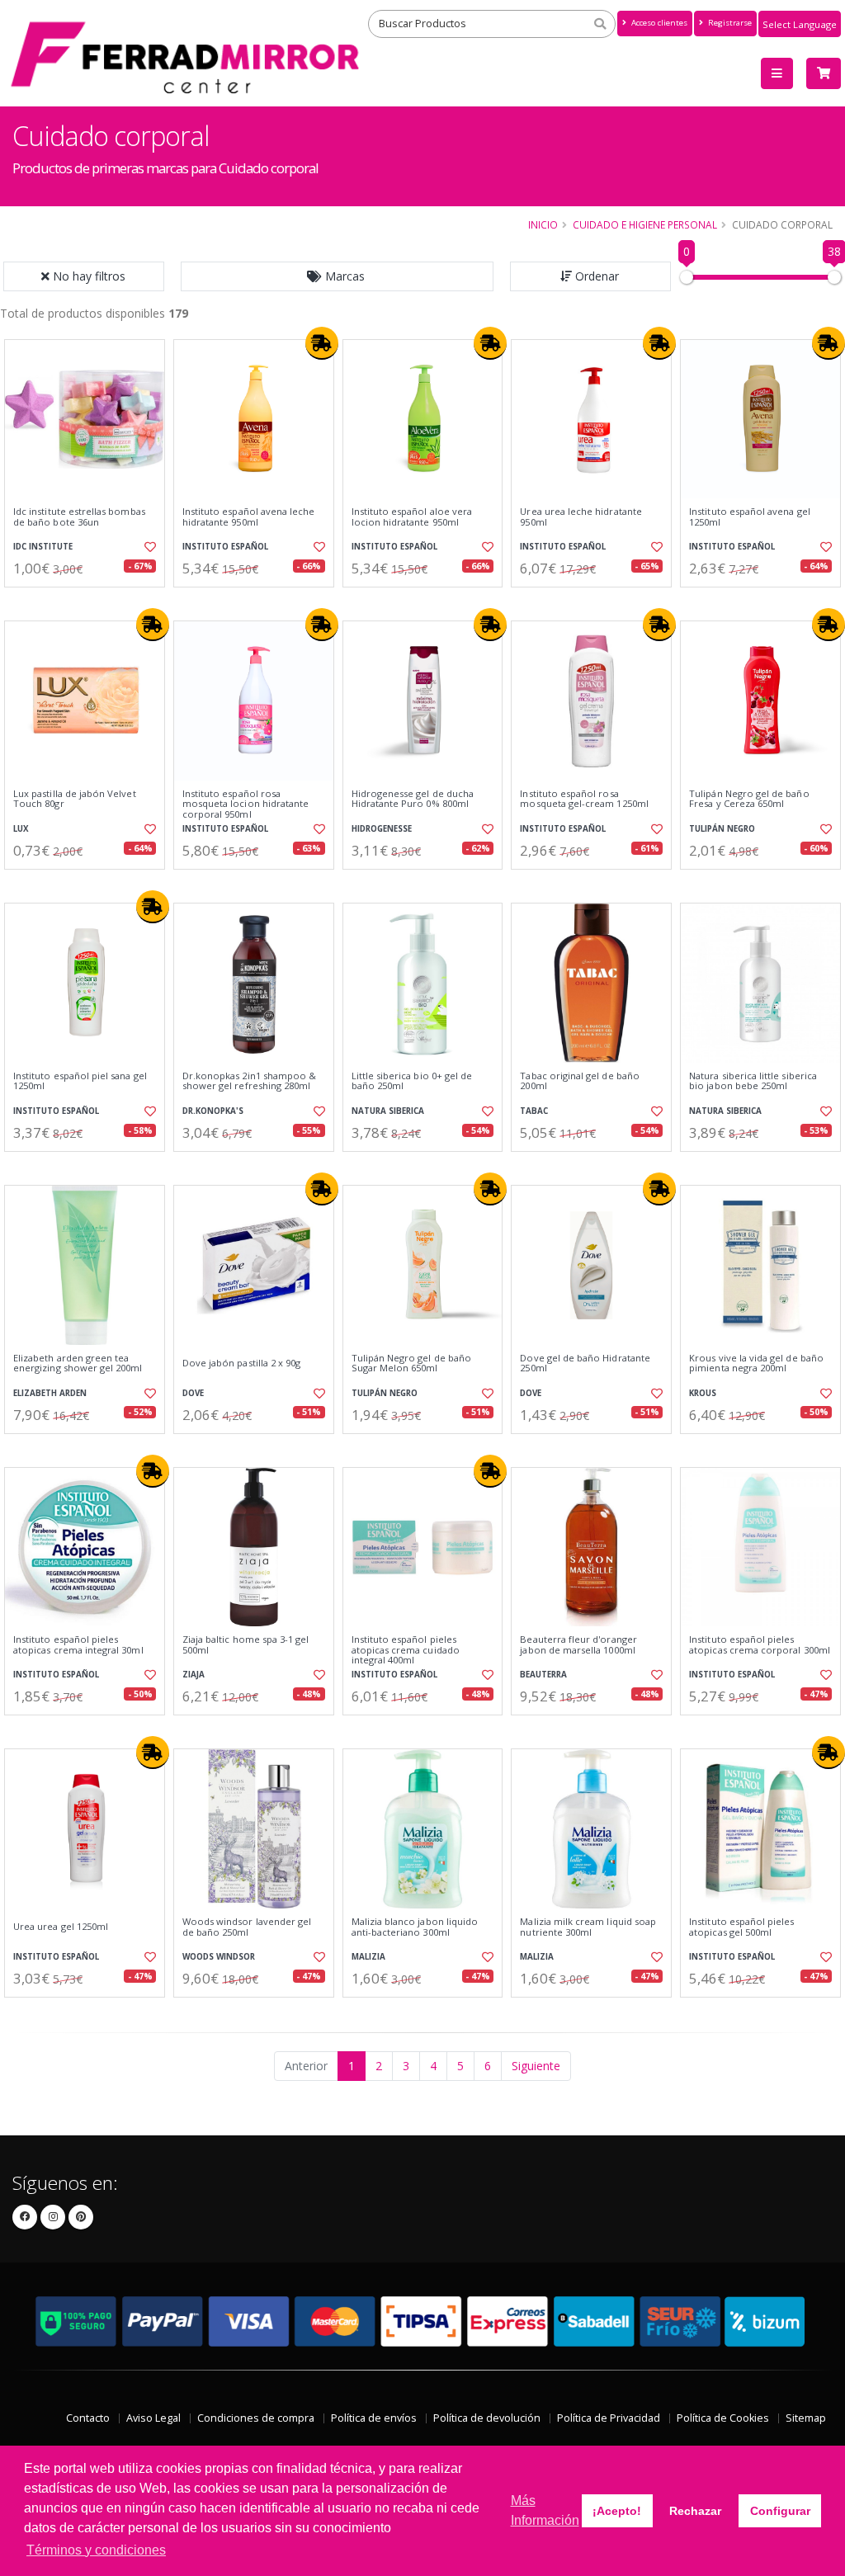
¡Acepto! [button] (617, 2511)
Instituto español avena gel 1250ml (750, 517)
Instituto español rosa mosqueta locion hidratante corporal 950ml (245, 804)
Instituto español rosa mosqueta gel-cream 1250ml (584, 799)
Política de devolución (487, 2418)
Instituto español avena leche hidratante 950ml (249, 517)
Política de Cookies (723, 2418)
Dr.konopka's (213, 1111)
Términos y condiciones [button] (96, 2550)
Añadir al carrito (90, 601)
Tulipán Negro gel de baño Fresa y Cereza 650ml (749, 799)
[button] (338, 276)
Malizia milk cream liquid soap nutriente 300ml (588, 1927)
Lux (21, 829)
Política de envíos (374, 2418)
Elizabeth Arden (50, 1393)
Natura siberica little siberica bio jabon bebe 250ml (753, 1081)
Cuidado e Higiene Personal (645, 224)
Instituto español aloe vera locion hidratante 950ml (412, 517)
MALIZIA (368, 1957)
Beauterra (543, 1675)
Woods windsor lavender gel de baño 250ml (247, 1927)
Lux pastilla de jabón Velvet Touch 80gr (75, 799)
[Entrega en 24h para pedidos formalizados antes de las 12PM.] (322, 343)
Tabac (534, 1111)
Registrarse (729, 23)
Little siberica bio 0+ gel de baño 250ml (412, 1081)
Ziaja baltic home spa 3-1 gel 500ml (246, 1645)
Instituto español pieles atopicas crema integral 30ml (78, 1645)
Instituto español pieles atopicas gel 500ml (741, 1927)
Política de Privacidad (609, 2418)
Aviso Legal (153, 2418)
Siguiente (536, 2066)
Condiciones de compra (256, 2418)
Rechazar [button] (695, 2511)
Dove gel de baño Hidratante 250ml (585, 1363)
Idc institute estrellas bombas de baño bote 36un (79, 517)
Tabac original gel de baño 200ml (579, 1081)
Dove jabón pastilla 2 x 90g (242, 1363)
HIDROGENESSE (382, 829)
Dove (193, 1393)
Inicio (543, 224)
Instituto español (225, 547)
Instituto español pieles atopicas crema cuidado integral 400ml (406, 1650)
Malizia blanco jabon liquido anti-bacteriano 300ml (415, 1927)
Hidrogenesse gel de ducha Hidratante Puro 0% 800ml (413, 799)
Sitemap (806, 2418)
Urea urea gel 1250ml (61, 1927)
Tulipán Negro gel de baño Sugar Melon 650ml (411, 1363)
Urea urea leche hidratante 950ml (581, 517)
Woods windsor (219, 1957)
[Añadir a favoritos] (149, 547)
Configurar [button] (780, 2511)
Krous (703, 1393)
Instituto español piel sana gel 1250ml (80, 1081)
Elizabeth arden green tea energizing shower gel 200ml (78, 1363)
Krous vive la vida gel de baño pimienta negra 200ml (756, 1363)
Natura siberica (388, 1111)
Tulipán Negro (722, 829)
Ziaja (194, 1675)
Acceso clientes (658, 23)
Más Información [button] (545, 2510)
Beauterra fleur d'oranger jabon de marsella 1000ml (578, 1645)
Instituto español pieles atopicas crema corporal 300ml (760, 1645)
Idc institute (43, 547)
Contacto (88, 2418)
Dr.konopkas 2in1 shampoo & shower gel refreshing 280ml (249, 1081)
